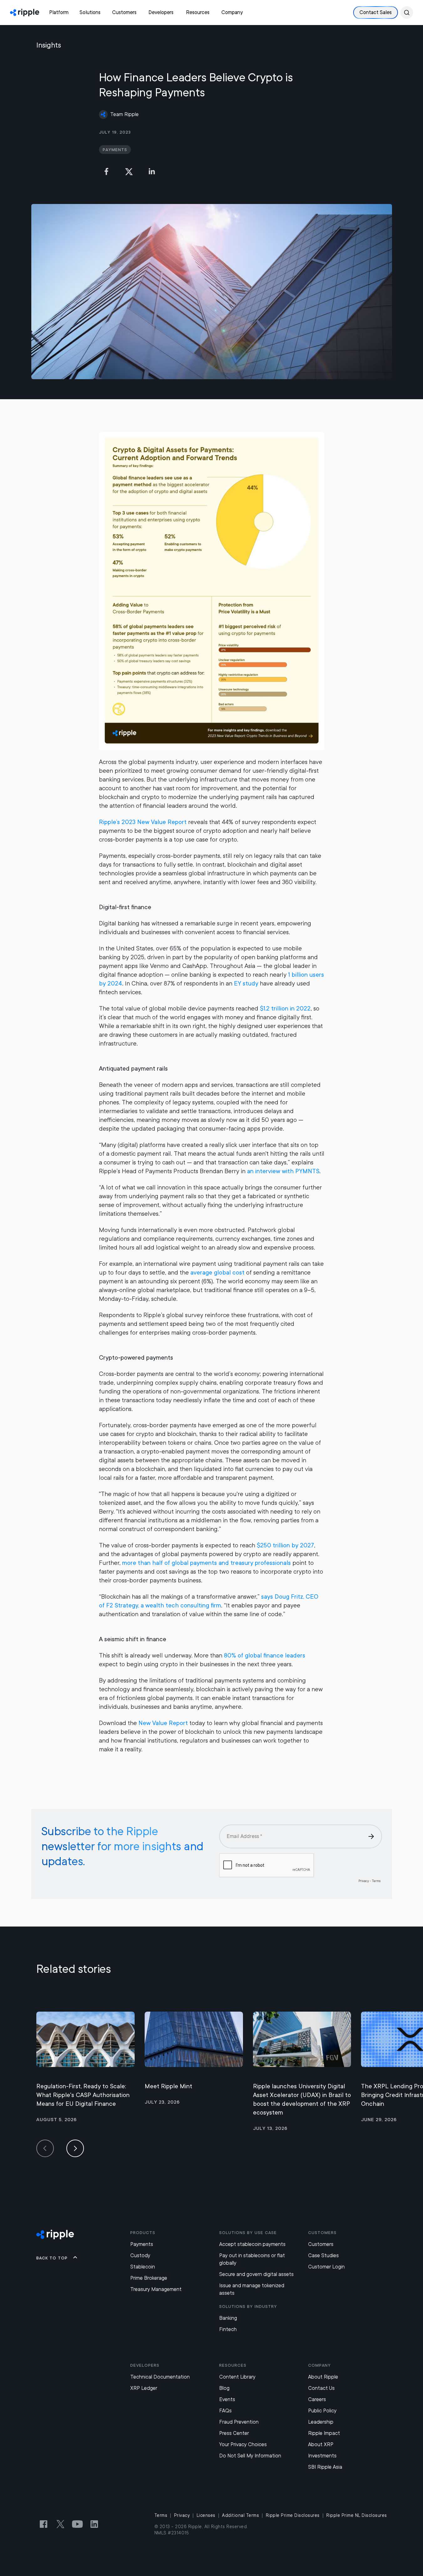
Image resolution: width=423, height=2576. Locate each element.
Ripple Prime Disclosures (293, 2515)
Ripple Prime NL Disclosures (357, 2515)
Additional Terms (240, 2515)
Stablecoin (143, 2267)
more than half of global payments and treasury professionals (206, 1563)
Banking (228, 2318)
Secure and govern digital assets (256, 2274)
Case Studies (323, 2255)
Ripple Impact (324, 2433)
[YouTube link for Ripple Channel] (77, 2524)
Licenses (206, 2515)
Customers (321, 2244)
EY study (246, 983)
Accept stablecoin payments (252, 2244)
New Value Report (163, 1723)
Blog (224, 2388)
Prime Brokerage (149, 2278)
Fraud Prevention (239, 2422)
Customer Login (326, 2267)
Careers (317, 2399)
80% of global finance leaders (265, 1655)
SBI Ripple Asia (325, 2467)
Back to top (52, 2258)
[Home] (25, 13)
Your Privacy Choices (243, 2444)
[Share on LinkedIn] (152, 171)
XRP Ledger (144, 2388)
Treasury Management (156, 2289)
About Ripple (323, 2377)
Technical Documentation (160, 2377)
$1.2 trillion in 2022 (285, 1008)
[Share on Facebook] (106, 171)
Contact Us (321, 2388)
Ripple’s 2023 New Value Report (143, 822)
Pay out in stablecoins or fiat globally (252, 2259)
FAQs (225, 2411)
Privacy (182, 2515)
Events (227, 2399)
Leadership (321, 2422)
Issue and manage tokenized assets (252, 2289)
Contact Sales (376, 12)
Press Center (234, 2433)
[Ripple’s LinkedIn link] (94, 2524)
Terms (161, 2515)
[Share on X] (129, 171)
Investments (322, 2456)
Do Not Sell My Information (250, 2456)
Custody (140, 2255)
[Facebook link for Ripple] (44, 2524)
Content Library (237, 2377)
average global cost (217, 1273)
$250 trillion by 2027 (285, 1545)
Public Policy (322, 2411)
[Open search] (407, 13)
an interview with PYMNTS (283, 1171)
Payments (142, 2244)
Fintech (228, 2329)
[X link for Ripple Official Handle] (60, 2524)
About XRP (321, 2444)
